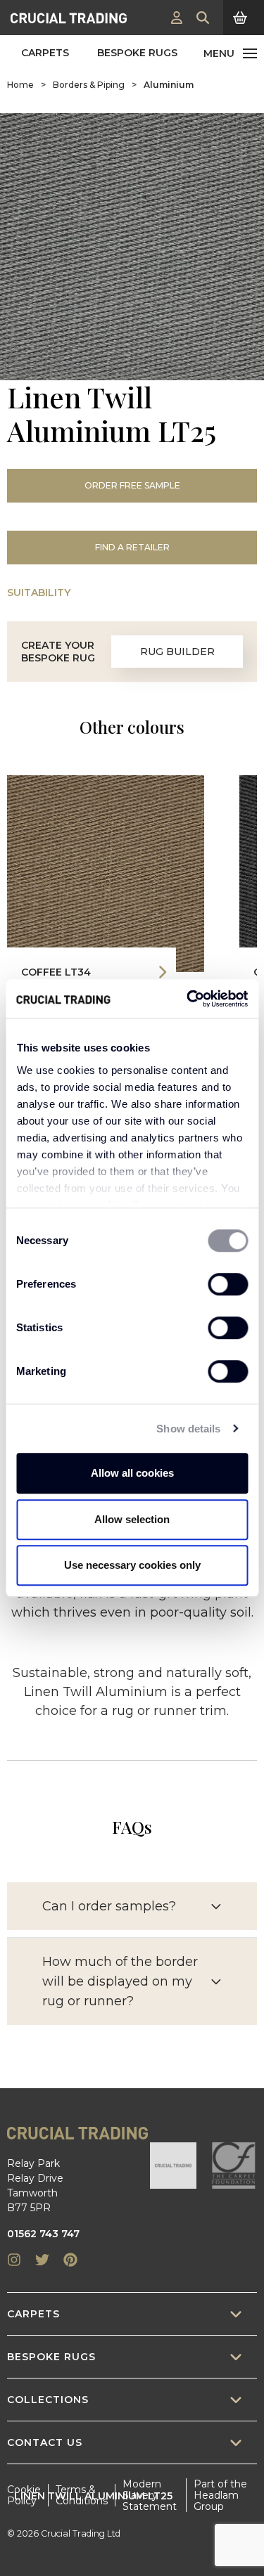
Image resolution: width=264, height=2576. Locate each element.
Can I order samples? (109, 1906)
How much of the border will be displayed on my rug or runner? (120, 1981)
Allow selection (132, 1519)
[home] (69, 18)
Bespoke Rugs (137, 53)
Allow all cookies (132, 1473)
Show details (188, 1429)
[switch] (228, 1284)
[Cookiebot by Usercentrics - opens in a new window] (188, 999)
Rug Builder (177, 652)
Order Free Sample (132, 485)
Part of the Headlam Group (220, 2495)
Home (20, 85)
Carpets (45, 53)
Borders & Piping (89, 85)
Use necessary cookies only (132, 1565)
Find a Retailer (132, 547)
